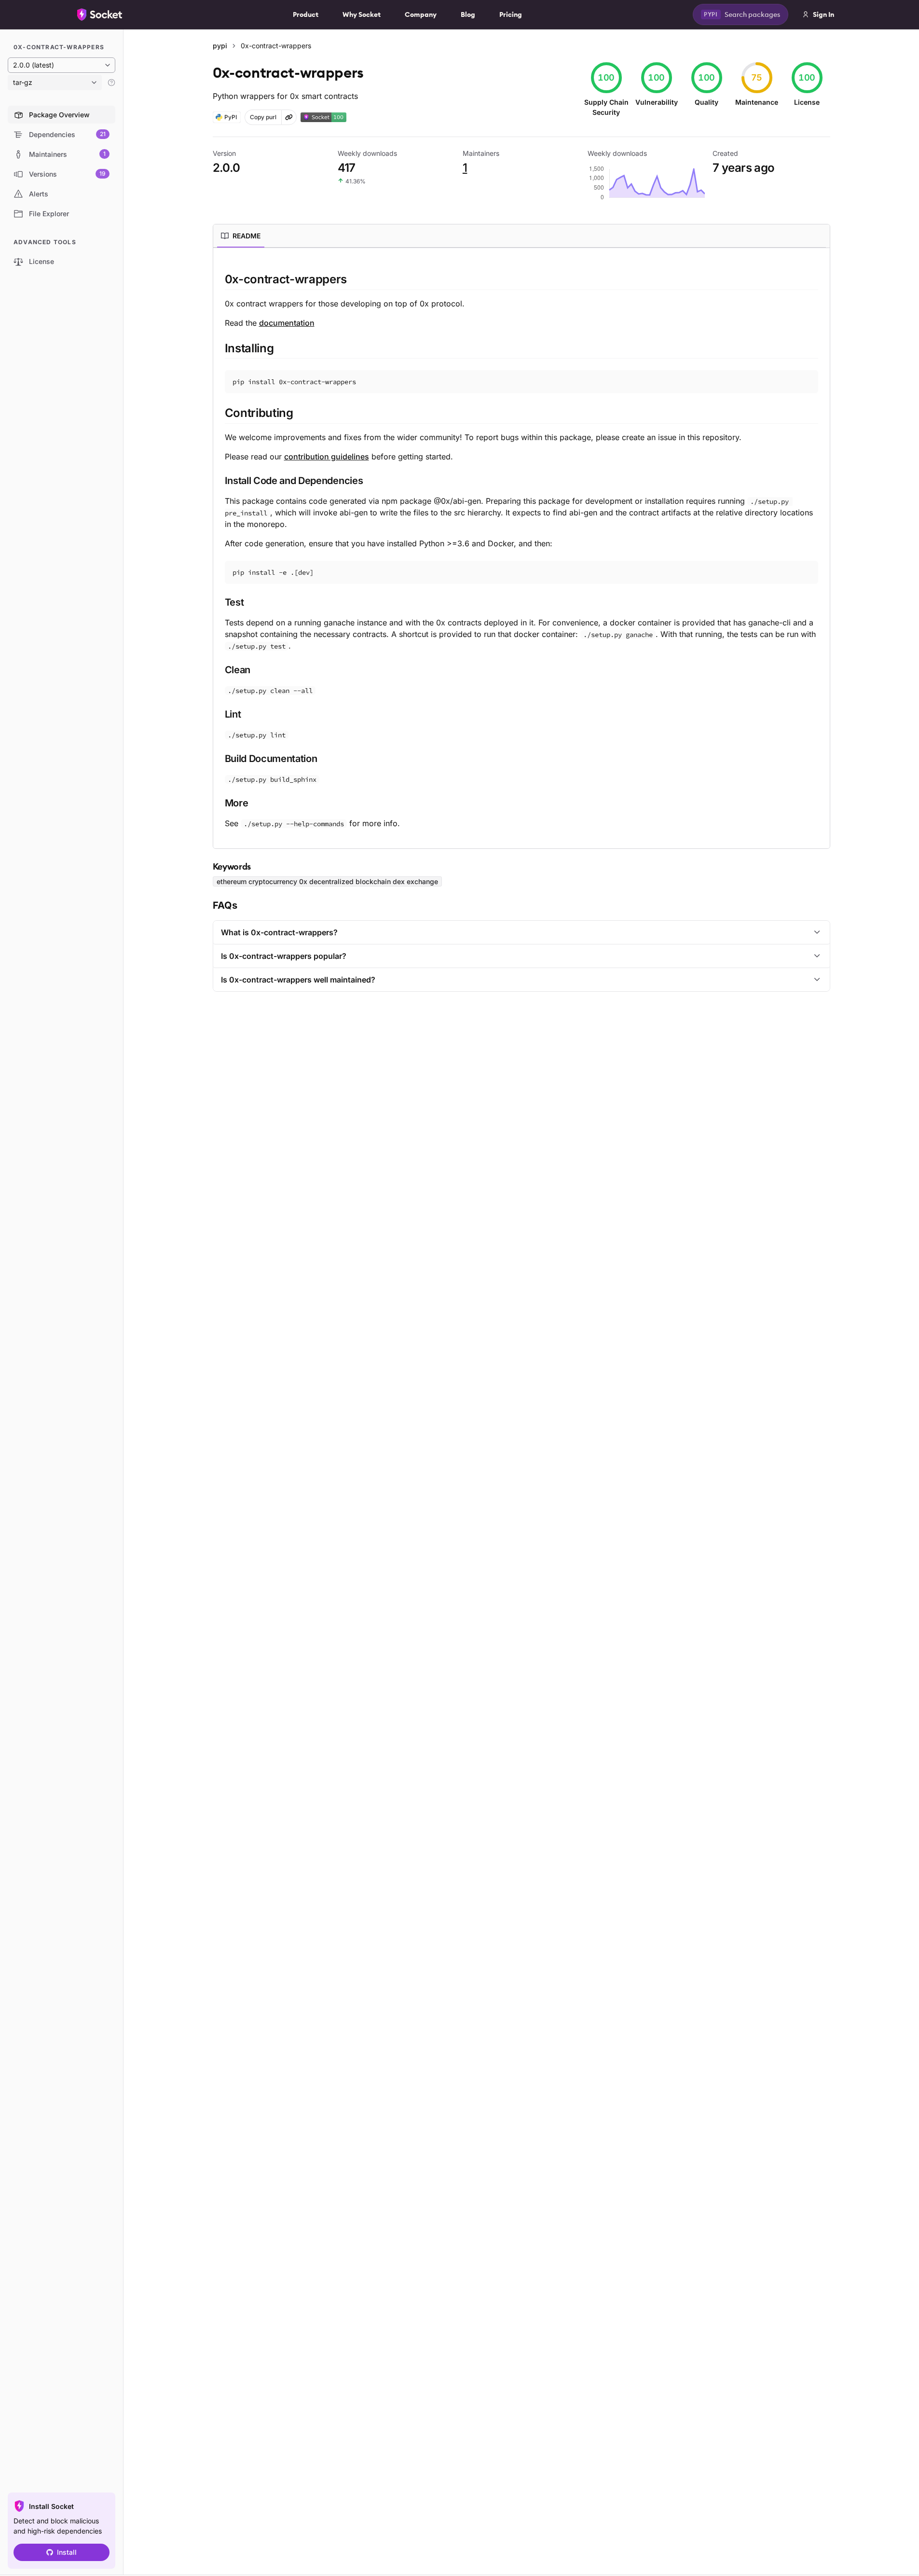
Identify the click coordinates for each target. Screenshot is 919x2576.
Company (421, 14)
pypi (220, 46)
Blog (468, 14)
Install (67, 2552)
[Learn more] (111, 83)
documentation (287, 323)
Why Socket (362, 14)
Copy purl (263, 117)
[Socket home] (100, 14)
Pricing (511, 14)
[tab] (241, 236)
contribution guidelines (327, 457)
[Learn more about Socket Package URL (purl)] (289, 117)
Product (306, 14)
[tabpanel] (521, 550)
